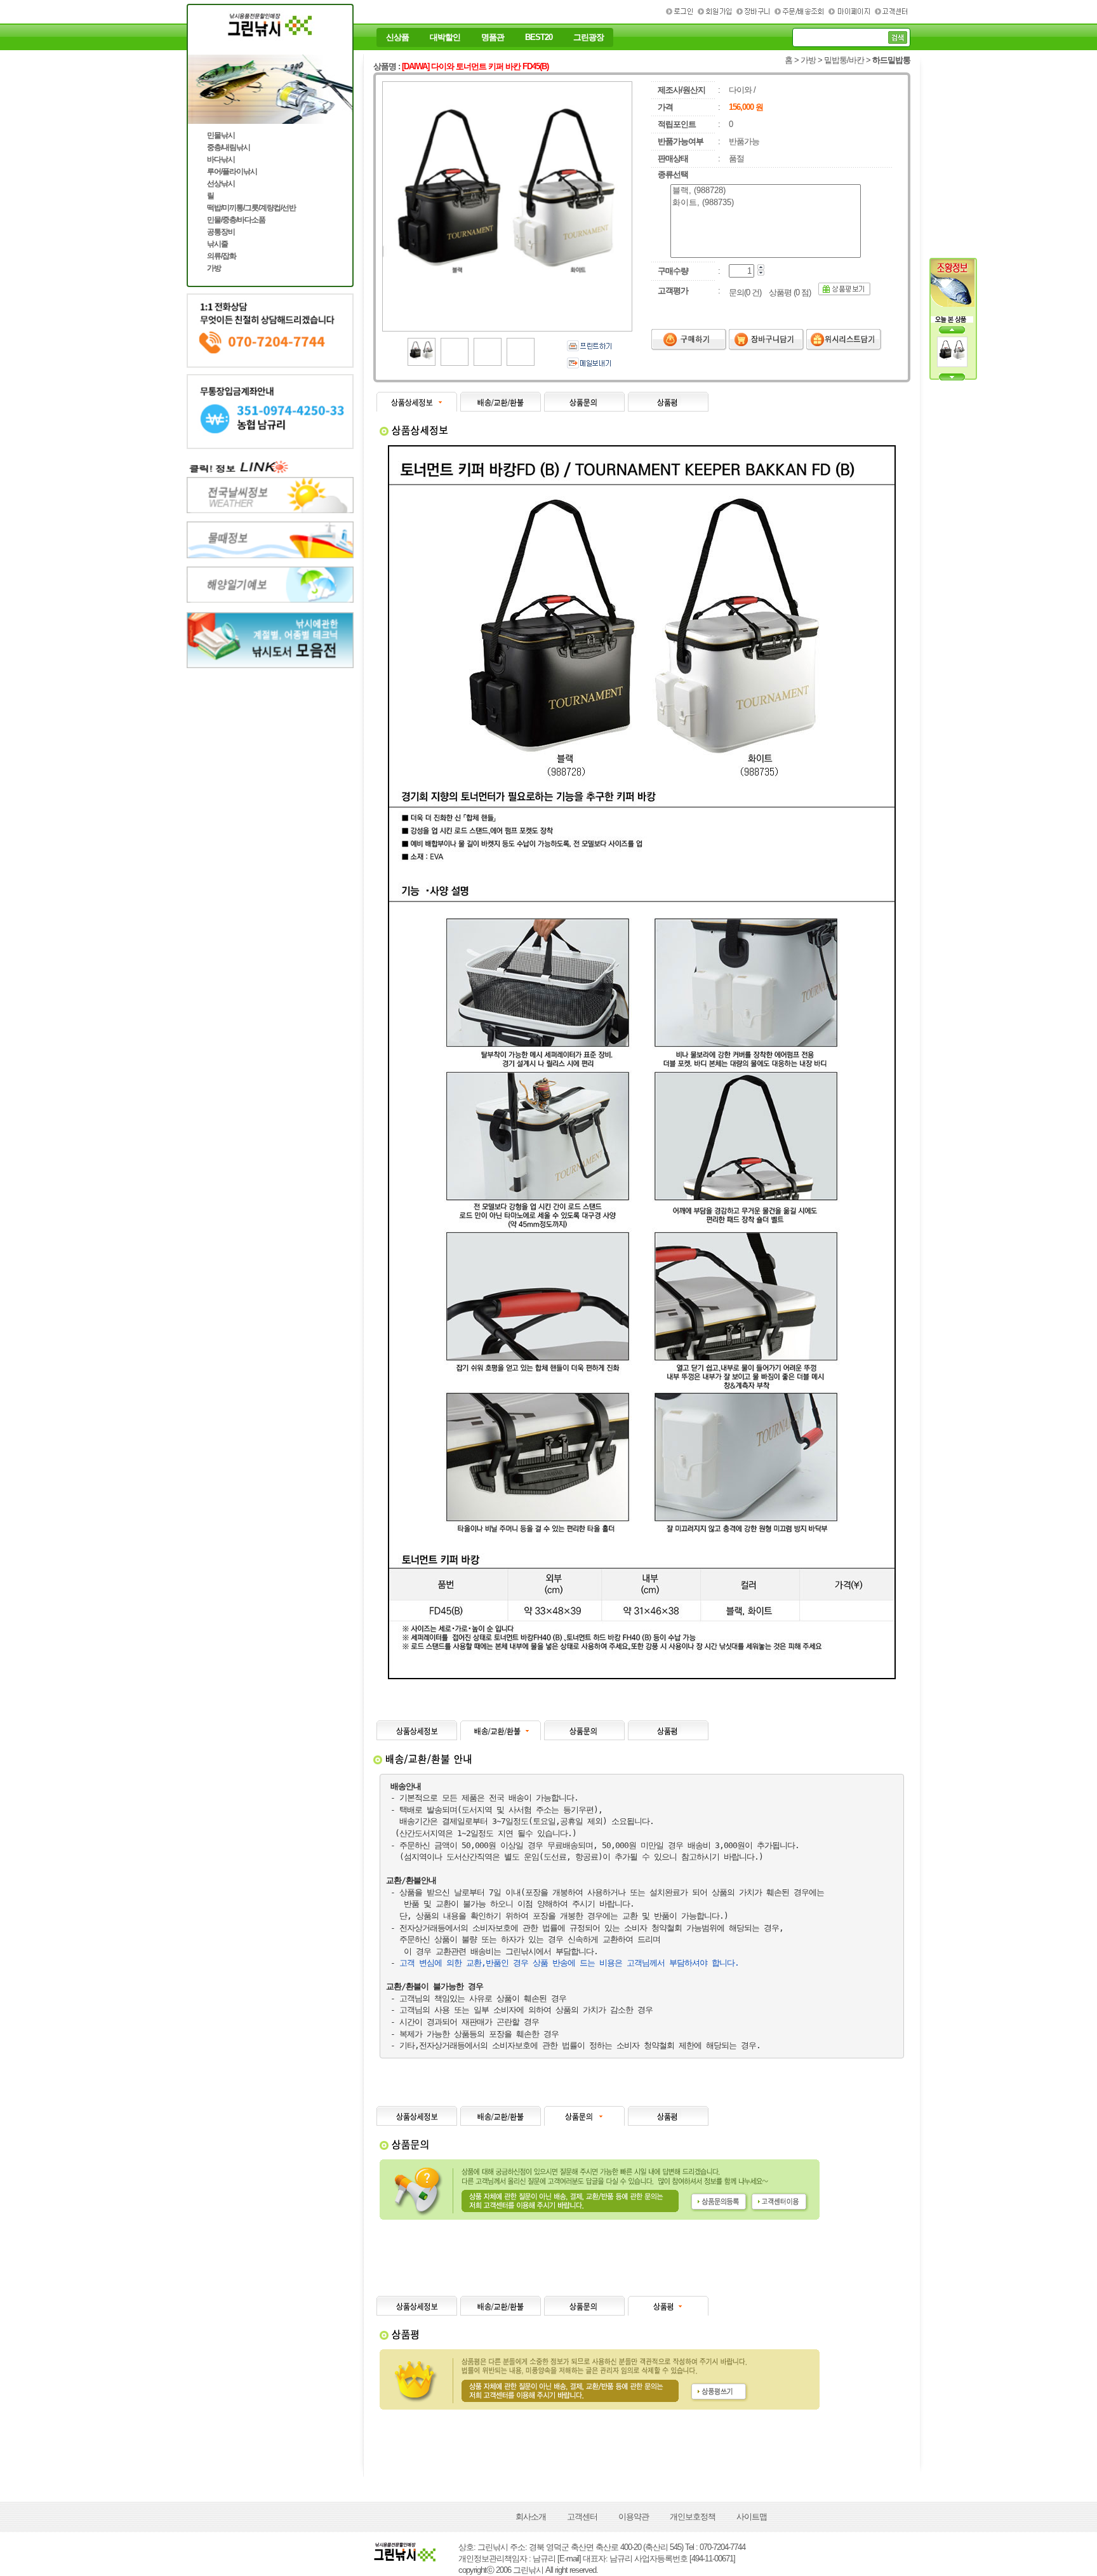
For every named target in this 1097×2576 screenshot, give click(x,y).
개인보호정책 (693, 2517)
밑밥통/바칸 (844, 60)
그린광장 (588, 37)
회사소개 (531, 2517)
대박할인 (445, 37)
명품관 (493, 37)
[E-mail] (569, 2559)
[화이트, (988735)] (766, 203)
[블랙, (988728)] (766, 191)
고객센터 (582, 2517)
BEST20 (539, 37)
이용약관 (634, 2517)
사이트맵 (752, 2517)
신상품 (397, 37)
